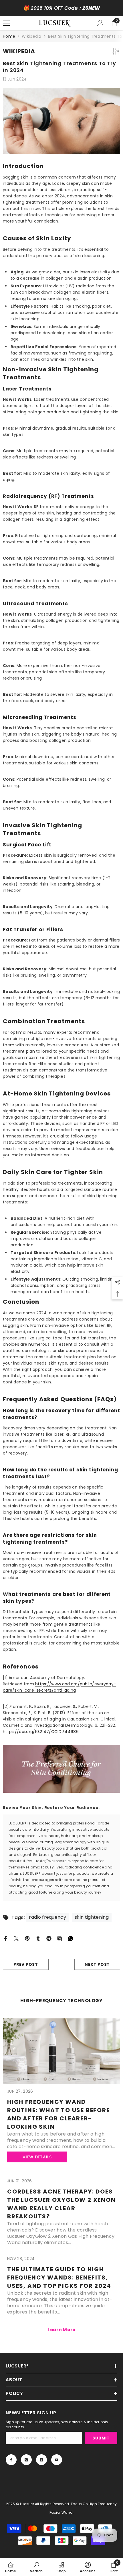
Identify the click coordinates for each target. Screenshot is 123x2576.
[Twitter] (16, 1938)
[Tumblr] (38, 1938)
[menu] (6, 23)
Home (9, 36)
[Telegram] (49, 1938)
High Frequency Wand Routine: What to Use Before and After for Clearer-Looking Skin (58, 2114)
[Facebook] (5, 1938)
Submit (101, 2438)
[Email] (60, 1938)
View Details (37, 2157)
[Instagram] (26, 2460)
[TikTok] (41, 2460)
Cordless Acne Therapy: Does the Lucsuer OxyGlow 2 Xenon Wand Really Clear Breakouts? (61, 2204)
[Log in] (100, 23)
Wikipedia (32, 36)
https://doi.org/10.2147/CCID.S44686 (41, 1732)
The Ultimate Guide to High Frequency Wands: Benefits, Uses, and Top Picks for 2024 (59, 2277)
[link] (36, 2567)
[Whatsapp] (71, 1938)
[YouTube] (57, 2460)
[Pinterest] (27, 1938)
